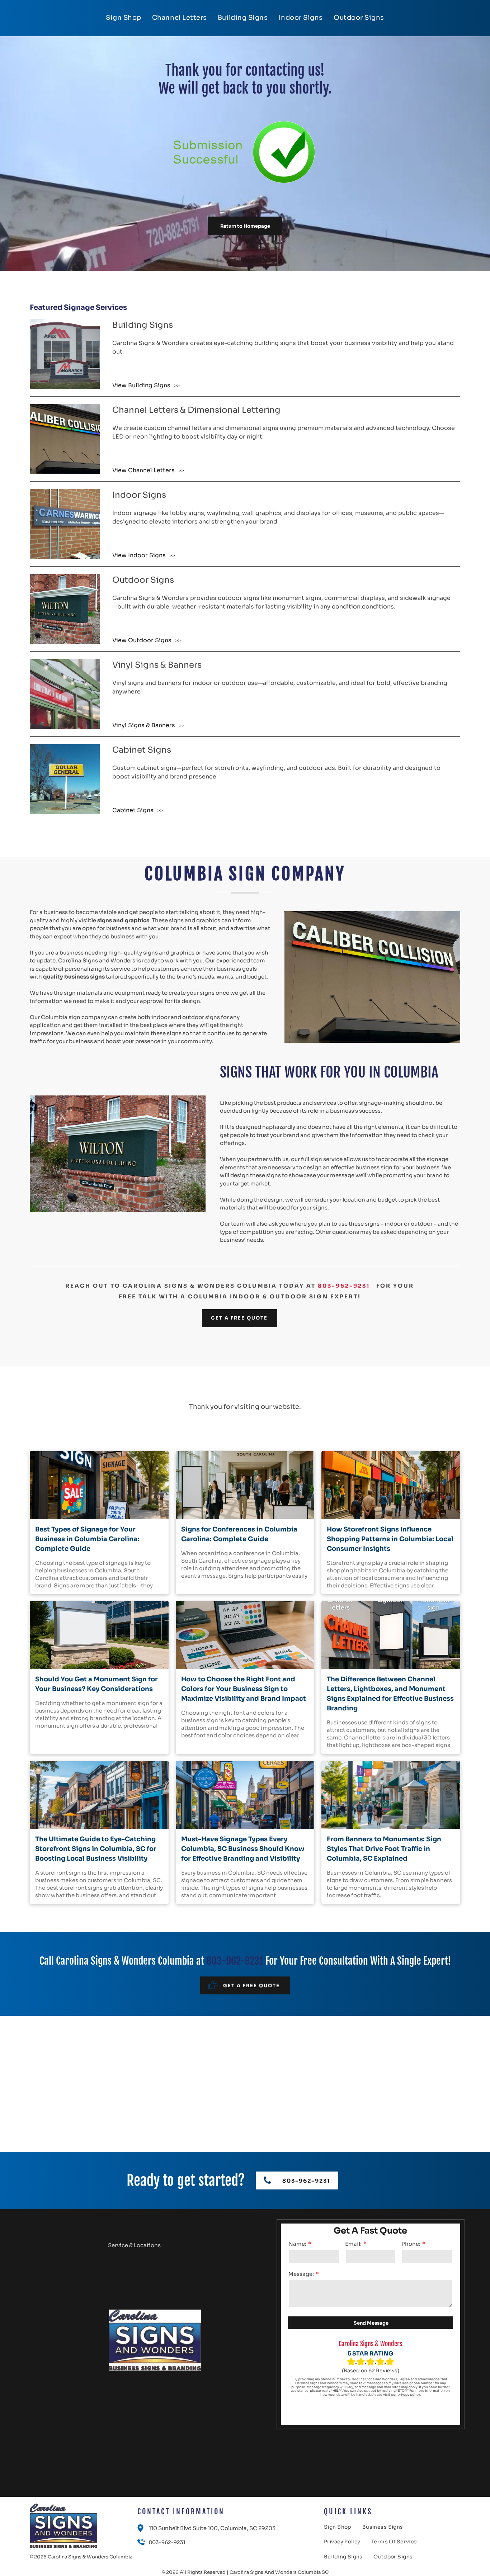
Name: (297, 2244)
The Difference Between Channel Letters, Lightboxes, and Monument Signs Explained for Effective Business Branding (390, 1694)
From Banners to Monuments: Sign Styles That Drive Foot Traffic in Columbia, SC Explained (384, 1849)
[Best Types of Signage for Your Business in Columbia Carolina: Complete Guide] (99, 1485)
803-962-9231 (344, 1286)
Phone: (411, 2244)
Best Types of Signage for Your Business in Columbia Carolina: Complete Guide (87, 1539)
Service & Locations (134, 2245)
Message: (301, 2274)
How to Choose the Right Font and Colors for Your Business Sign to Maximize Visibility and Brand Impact (244, 1689)
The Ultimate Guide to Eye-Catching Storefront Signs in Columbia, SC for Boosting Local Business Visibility (96, 1849)
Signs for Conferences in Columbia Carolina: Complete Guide (239, 1534)
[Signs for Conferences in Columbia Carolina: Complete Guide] (245, 1485)
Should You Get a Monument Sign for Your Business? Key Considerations (96, 1684)
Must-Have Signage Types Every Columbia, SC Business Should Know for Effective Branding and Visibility (243, 1849)
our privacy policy (406, 2395)
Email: (353, 2244)
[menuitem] (124, 18)
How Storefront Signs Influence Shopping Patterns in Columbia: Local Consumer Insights (390, 1539)
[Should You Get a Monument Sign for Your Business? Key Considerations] (99, 1635)
